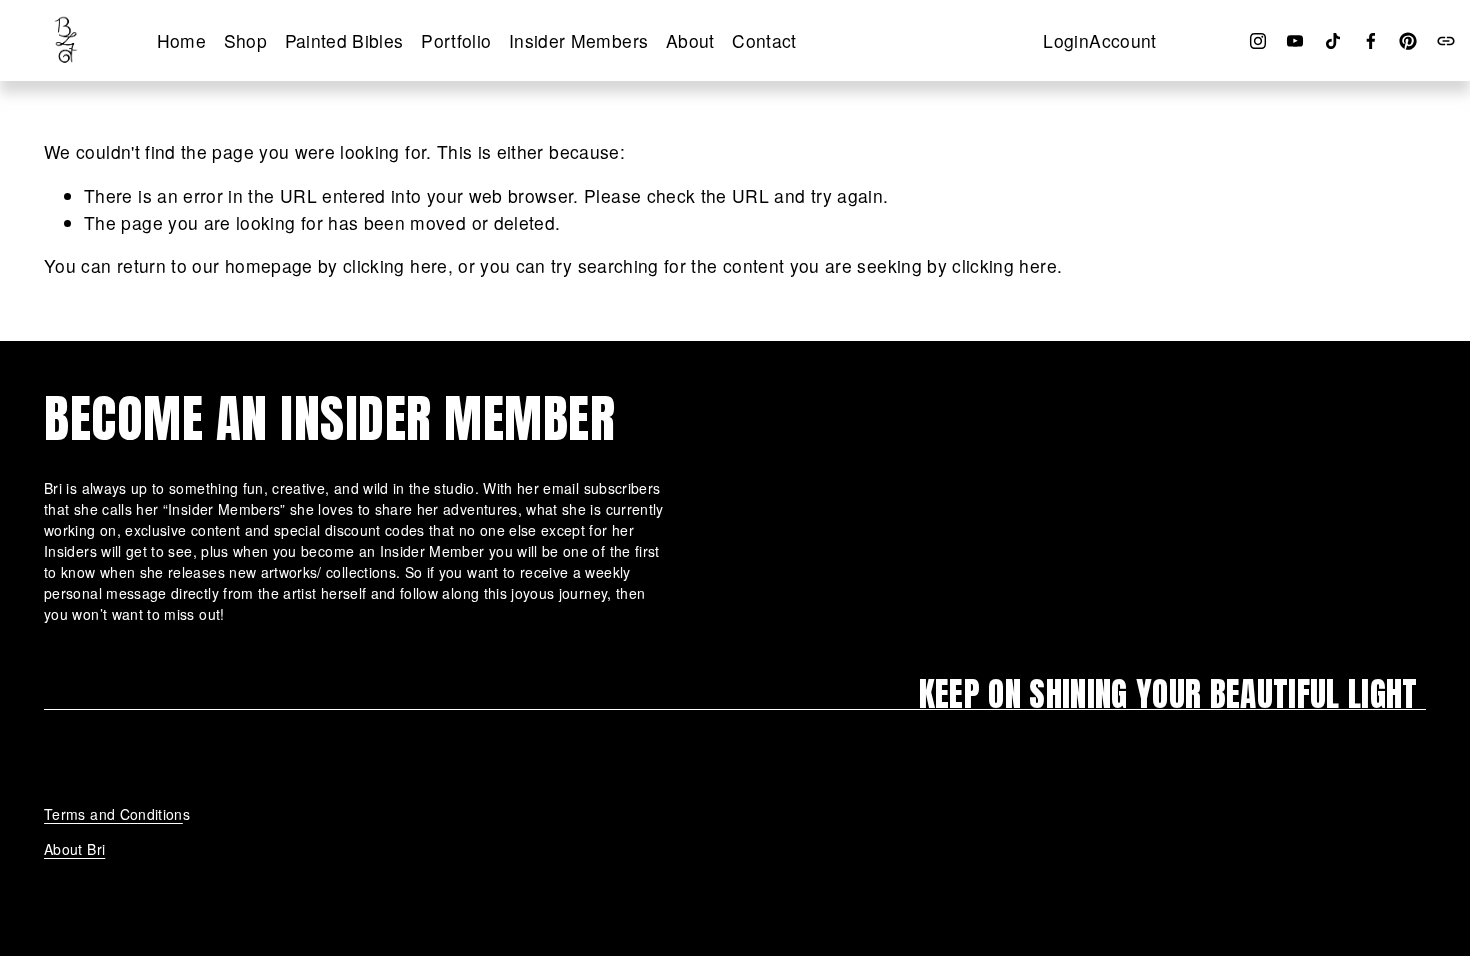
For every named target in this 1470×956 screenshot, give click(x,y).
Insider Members (578, 40)
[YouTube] (1295, 41)
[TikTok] (1333, 41)
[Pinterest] (1408, 41)
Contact (764, 40)
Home (181, 40)
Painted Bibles (344, 40)
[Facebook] (1371, 41)
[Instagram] (1258, 41)
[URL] (1446, 41)
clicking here (395, 265)
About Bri (74, 849)
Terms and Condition (113, 814)
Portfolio (456, 40)
